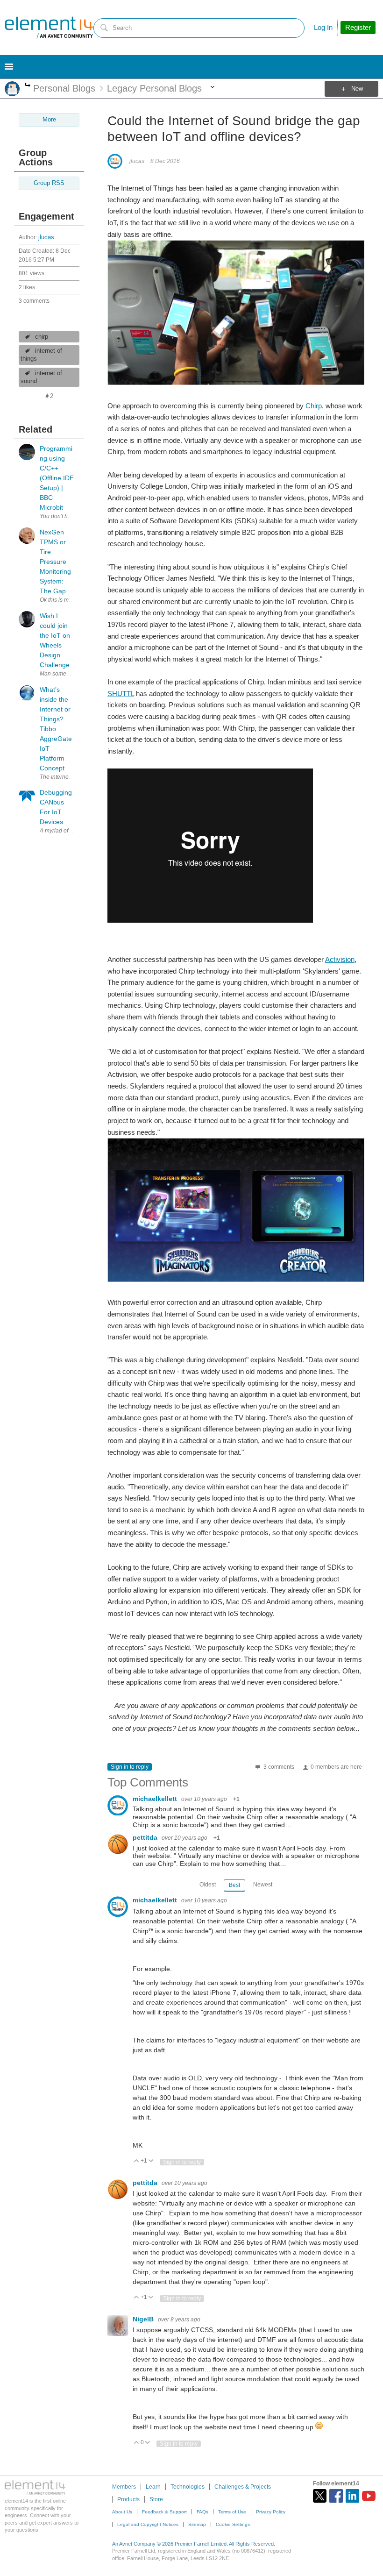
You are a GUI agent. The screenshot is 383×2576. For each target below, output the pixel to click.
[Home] (49, 28)
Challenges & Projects (243, 2487)
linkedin (352, 2496)
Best (234, 1885)
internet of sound (41, 377)
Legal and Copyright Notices (148, 2524)
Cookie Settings (233, 2524)
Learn (153, 2487)
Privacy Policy (271, 2512)
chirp (42, 337)
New (357, 89)
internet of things (41, 355)
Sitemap (197, 2524)
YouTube (369, 2496)
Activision (340, 959)
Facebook (336, 2496)
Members (124, 2487)
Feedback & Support (164, 2512)
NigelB (144, 2319)
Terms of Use (232, 2512)
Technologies (188, 2487)
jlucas (46, 237)
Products (128, 2499)
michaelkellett (156, 1799)
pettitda (146, 1837)
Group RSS (49, 183)
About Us (122, 2512)
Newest (263, 1885)
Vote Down (151, 2161)
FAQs (202, 2512)
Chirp (314, 406)
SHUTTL (121, 694)
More (28, 86)
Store (156, 2499)
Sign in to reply (130, 1767)
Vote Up (137, 2161)
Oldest (208, 1885)
